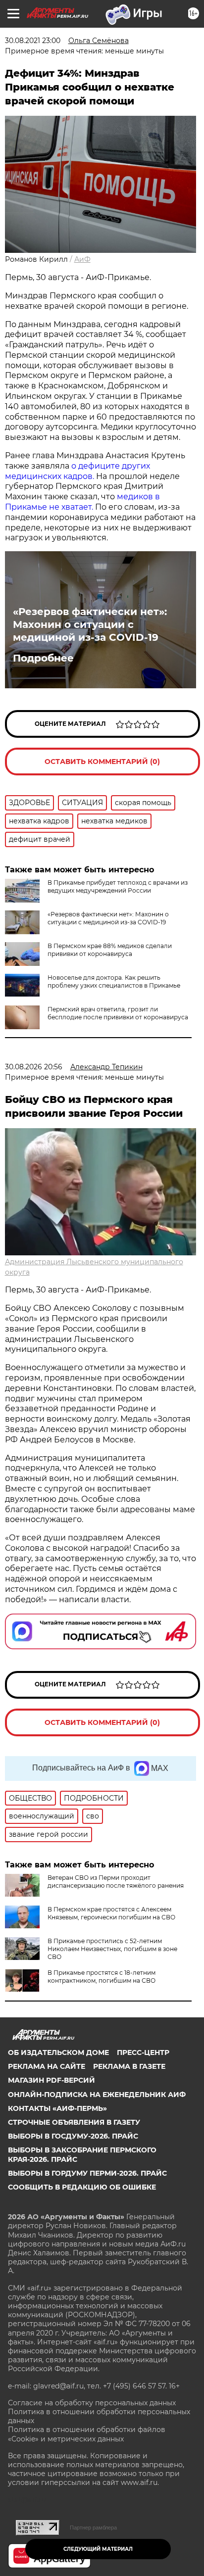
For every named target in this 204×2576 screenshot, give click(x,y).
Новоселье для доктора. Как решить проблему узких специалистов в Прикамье (114, 981)
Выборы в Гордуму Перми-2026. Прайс (87, 2173)
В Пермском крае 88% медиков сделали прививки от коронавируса (110, 950)
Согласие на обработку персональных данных (92, 2403)
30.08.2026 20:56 (34, 1067)
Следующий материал (98, 2549)
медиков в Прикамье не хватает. (82, 502)
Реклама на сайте (47, 2066)
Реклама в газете (129, 2066)
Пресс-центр (143, 2052)
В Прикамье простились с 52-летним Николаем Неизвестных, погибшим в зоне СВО (112, 1949)
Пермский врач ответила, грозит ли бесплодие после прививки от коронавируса (118, 1013)
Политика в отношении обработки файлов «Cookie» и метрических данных (87, 2434)
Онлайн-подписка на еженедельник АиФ (97, 2095)
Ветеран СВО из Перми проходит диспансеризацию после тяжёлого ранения (116, 1882)
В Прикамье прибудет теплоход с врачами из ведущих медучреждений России (118, 886)
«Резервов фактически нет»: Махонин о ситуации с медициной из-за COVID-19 (90, 624)
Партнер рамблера (93, 2528)
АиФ (82, 259)
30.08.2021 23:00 (33, 41)
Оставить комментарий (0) (102, 762)
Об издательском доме (58, 2052)
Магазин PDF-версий (51, 2080)
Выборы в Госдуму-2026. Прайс (73, 2136)
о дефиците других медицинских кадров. (77, 471)
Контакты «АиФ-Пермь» (57, 2108)
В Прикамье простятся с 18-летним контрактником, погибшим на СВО (102, 1977)
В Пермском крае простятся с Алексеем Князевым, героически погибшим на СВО (111, 1913)
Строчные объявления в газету (74, 2122)
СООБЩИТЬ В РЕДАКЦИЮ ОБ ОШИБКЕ (82, 2187)
